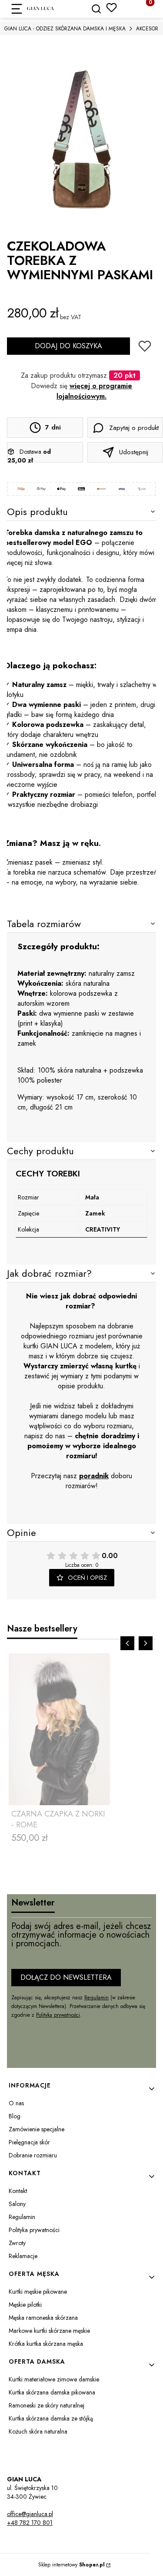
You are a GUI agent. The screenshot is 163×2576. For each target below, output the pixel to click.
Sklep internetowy (72, 2565)
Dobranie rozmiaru (33, 2155)
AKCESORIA (150, 29)
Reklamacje (23, 2256)
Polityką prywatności (58, 2015)
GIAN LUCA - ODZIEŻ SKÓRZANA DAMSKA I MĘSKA (65, 29)
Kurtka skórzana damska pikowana (52, 2392)
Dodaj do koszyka (68, 346)
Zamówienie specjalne (37, 2129)
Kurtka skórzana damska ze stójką (51, 2418)
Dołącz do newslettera (66, 1977)
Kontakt (18, 2191)
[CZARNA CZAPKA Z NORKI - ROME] (59, 1729)
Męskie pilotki (25, 2305)
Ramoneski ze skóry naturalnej (47, 2405)
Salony (17, 2204)
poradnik (94, 1476)
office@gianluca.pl (30, 2514)
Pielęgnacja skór (29, 2142)
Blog (15, 2116)
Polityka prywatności (34, 2230)
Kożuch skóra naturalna (38, 2431)
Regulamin (96, 1998)
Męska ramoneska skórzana (43, 2318)
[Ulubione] (111, 8)
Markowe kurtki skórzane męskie (49, 2331)
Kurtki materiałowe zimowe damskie (54, 2379)
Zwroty (17, 2243)
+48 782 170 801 (30, 2523)
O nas (16, 2103)
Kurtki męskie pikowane (38, 2292)
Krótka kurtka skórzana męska (46, 2344)
